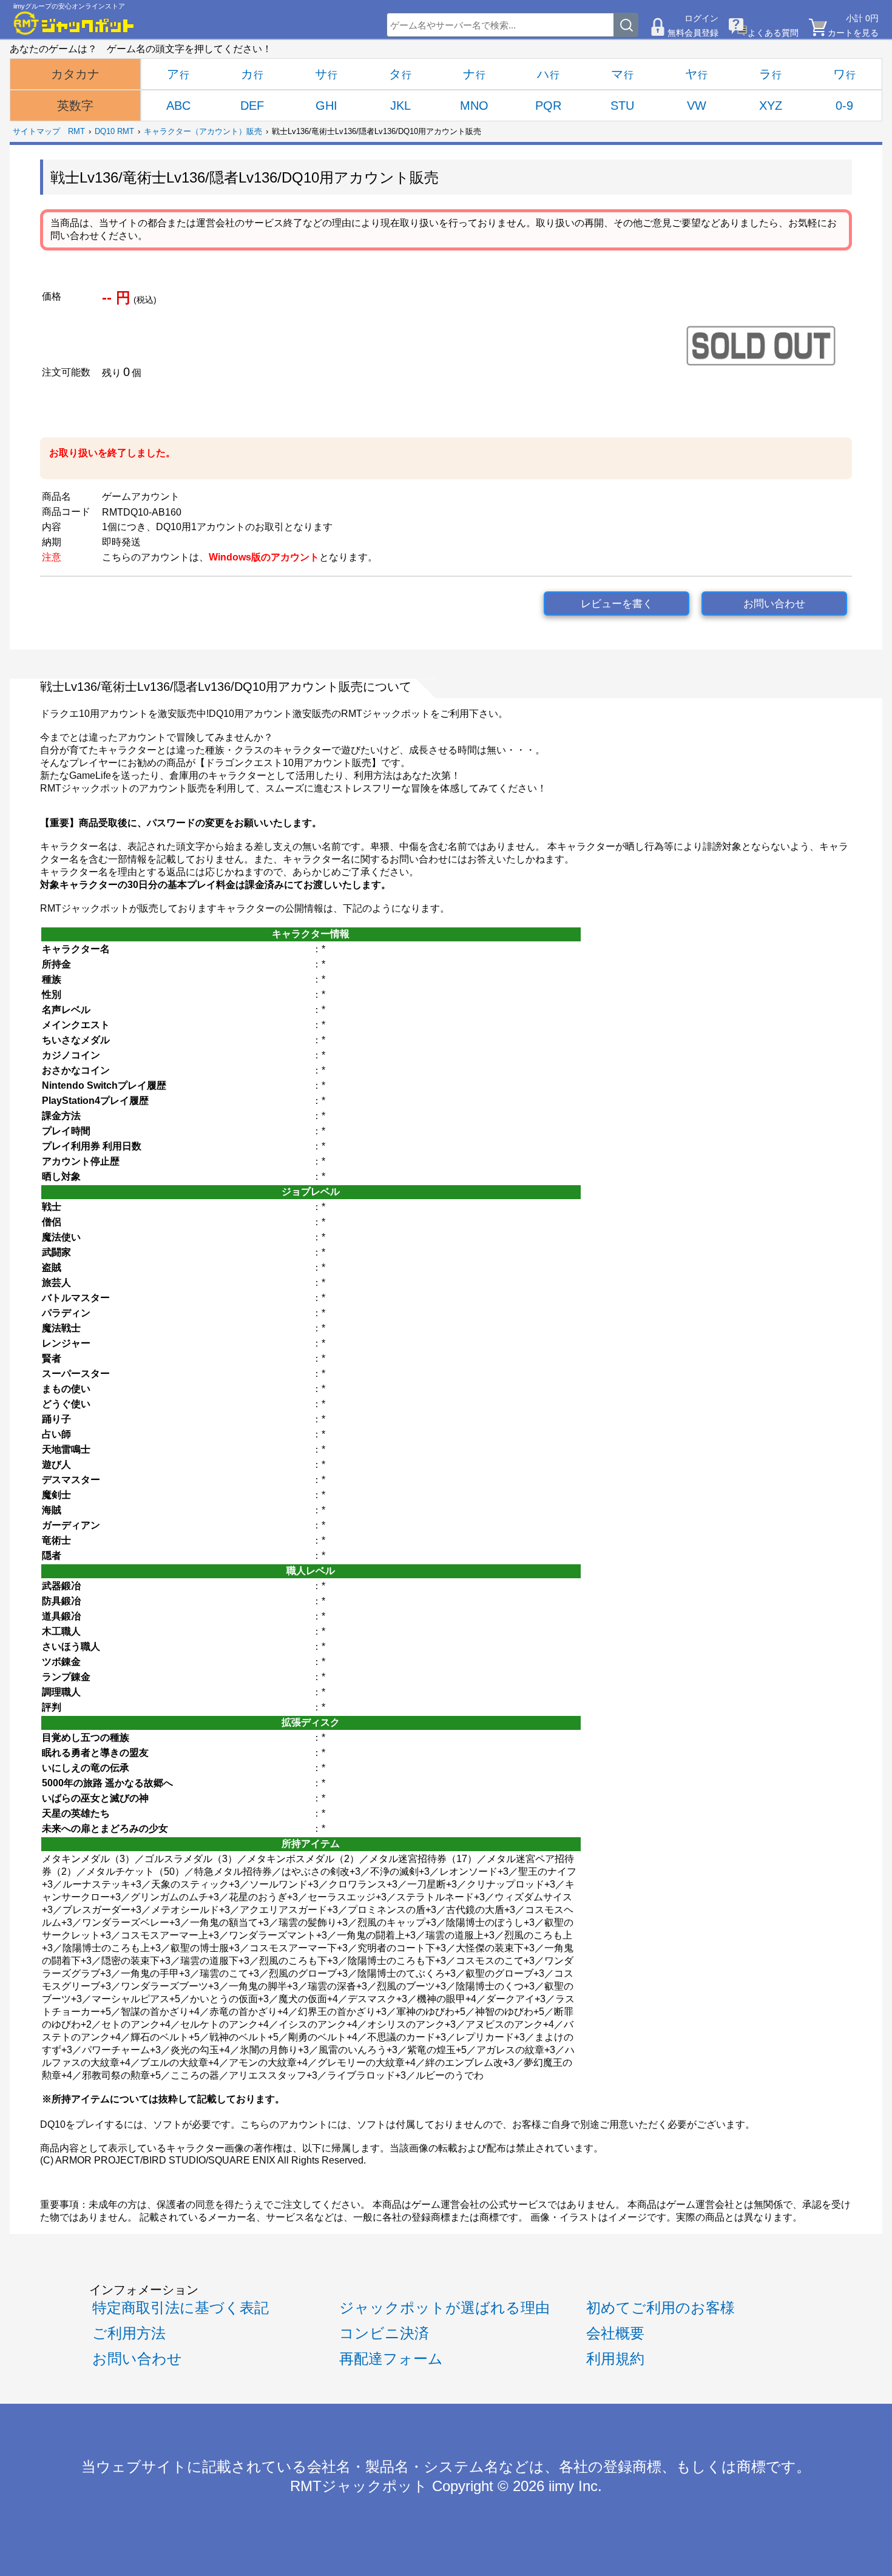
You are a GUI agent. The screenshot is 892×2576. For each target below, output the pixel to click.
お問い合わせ (774, 604)
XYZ (771, 106)
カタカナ (75, 74)
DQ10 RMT (114, 131)
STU (622, 106)
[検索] (626, 25)
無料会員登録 (693, 33)
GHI (326, 106)
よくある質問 (773, 33)
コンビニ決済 (384, 2333)
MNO (474, 106)
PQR (548, 106)
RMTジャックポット (359, 2486)
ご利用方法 (129, 2333)
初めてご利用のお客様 (661, 2308)
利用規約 (615, 2359)
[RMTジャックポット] (74, 23)
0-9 (844, 106)
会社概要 (615, 2333)
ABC (178, 106)
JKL (400, 106)
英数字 (75, 106)
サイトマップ (36, 131)
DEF (252, 106)
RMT (76, 131)
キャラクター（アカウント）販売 (203, 131)
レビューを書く (617, 604)
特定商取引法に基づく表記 (181, 2308)
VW (697, 106)
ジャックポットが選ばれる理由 (444, 2308)
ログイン (701, 18)
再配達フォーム (391, 2359)
